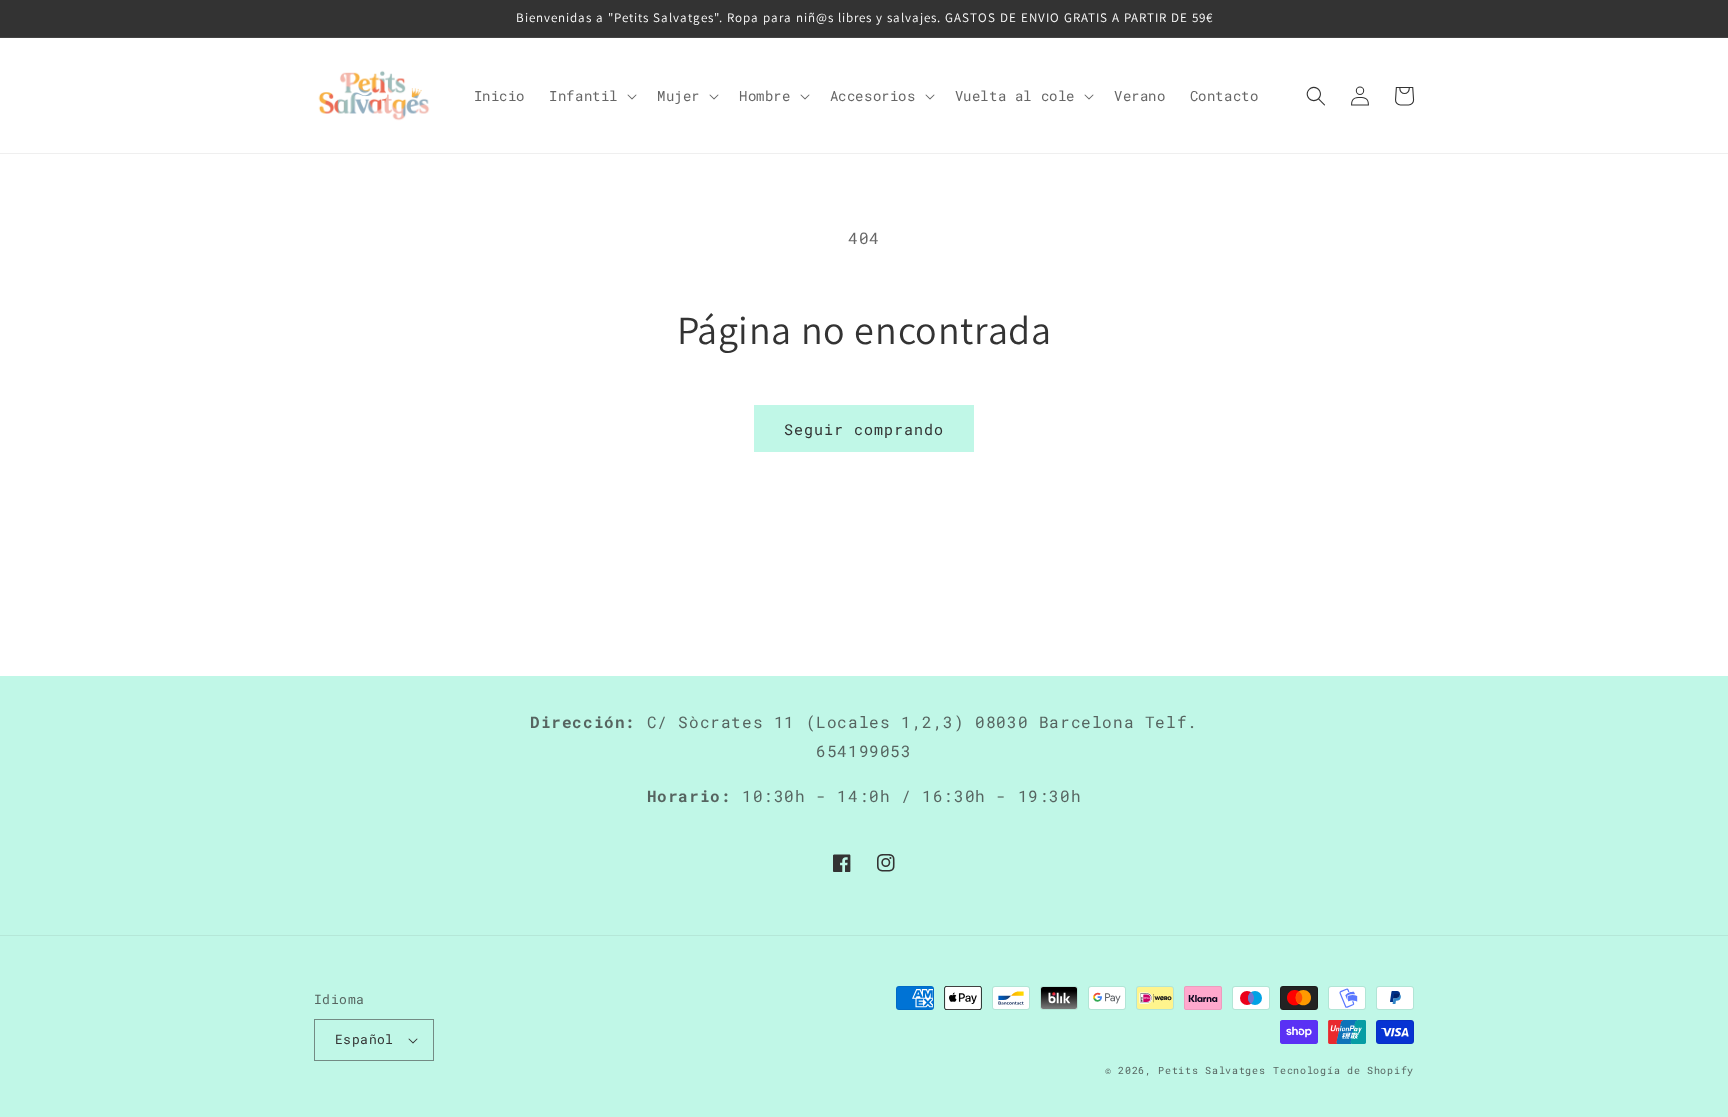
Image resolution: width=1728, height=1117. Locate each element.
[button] (591, 96)
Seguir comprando (864, 429)
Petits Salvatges (1211, 1070)
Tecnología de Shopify (1343, 1070)
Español (364, 1039)
